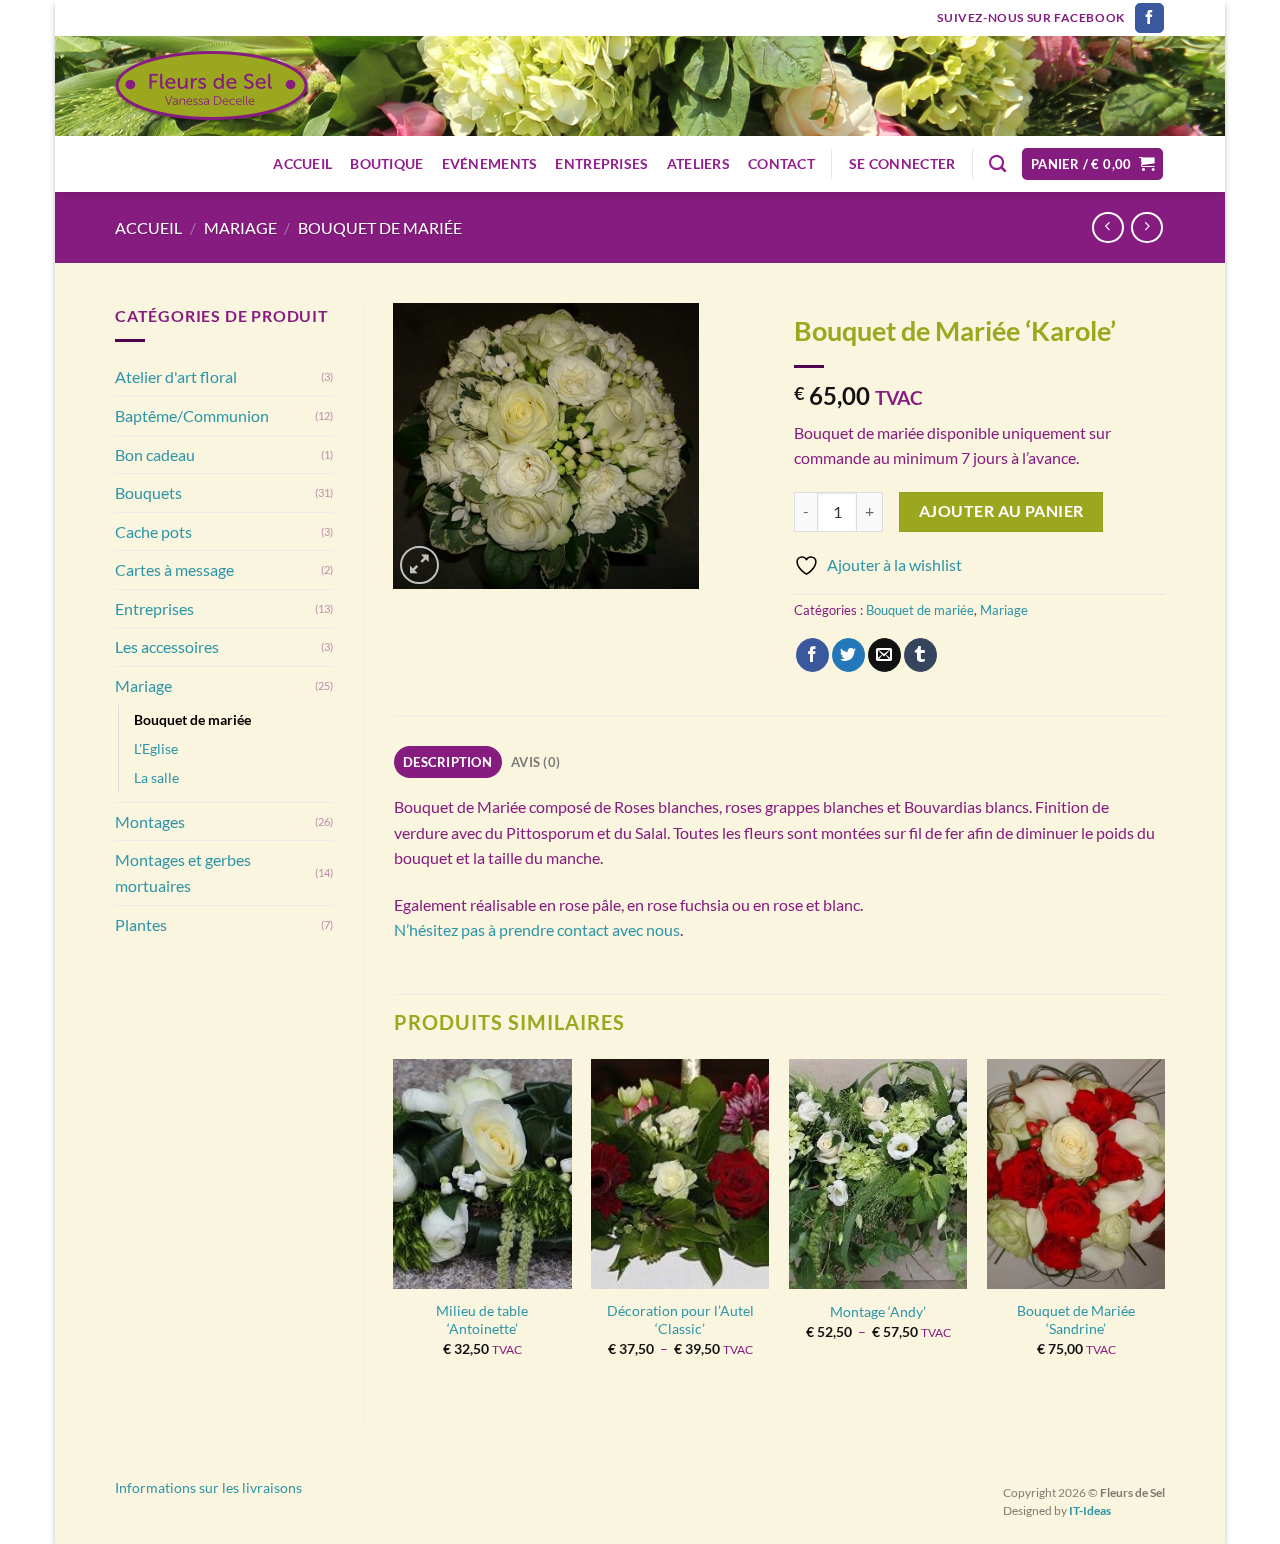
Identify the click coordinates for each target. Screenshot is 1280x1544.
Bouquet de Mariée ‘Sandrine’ (1076, 1320)
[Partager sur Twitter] (848, 655)
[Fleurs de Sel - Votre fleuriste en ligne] (212, 86)
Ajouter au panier (1001, 511)
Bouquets (148, 492)
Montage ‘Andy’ (878, 1311)
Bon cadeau (155, 454)
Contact (781, 163)
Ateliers (698, 163)
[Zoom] (419, 565)
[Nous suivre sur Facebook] (1149, 18)
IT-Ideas (1090, 1510)
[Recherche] (997, 164)
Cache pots (153, 531)
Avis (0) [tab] (535, 762)
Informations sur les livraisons (208, 1487)
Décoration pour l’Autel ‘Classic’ (680, 1320)
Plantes (141, 924)
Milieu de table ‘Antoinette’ (482, 1320)
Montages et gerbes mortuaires (183, 872)
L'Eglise (156, 748)
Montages (150, 821)
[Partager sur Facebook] (812, 655)
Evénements (490, 163)
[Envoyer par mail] (884, 655)
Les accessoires (167, 646)
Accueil (302, 163)
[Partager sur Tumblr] (920, 655)
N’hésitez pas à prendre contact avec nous (537, 929)
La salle (156, 777)
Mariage (240, 227)
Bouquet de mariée (380, 227)
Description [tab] (447, 762)
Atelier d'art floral (176, 376)
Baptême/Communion (192, 415)
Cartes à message (174, 569)
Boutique (386, 163)
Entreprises (601, 163)
